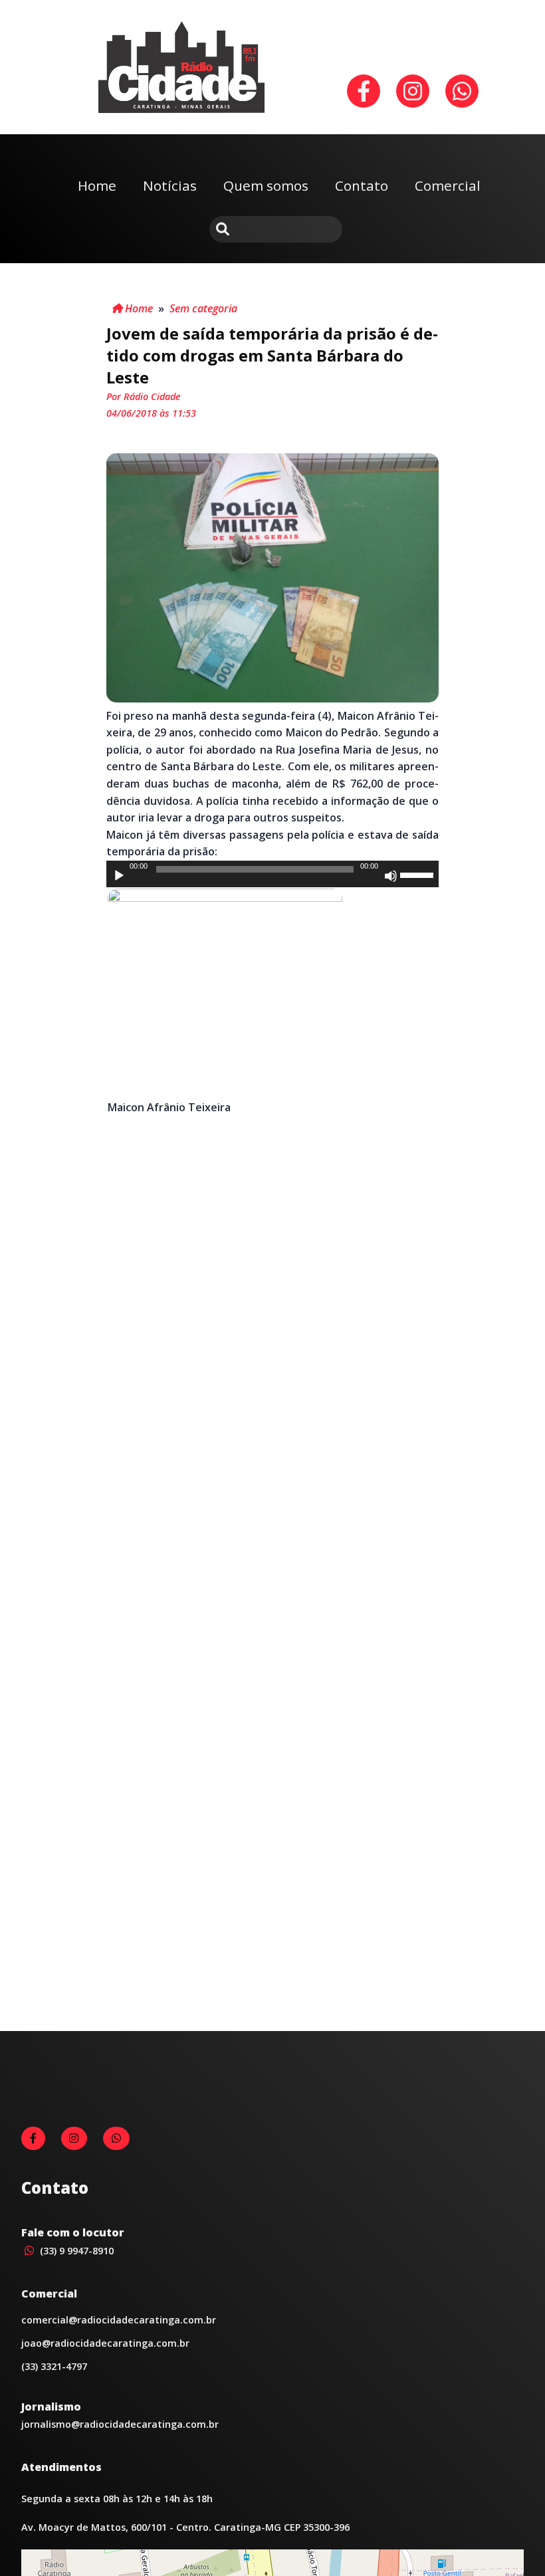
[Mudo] (391, 876)
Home (97, 185)
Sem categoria (203, 308)
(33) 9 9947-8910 (75, 2251)
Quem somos (266, 185)
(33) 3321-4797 (54, 2366)
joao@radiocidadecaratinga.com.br (105, 2343)
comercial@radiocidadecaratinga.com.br (119, 2320)
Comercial (448, 185)
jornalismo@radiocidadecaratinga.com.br (120, 2424)
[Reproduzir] (119, 876)
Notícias (170, 185)
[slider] (419, 874)
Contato (362, 185)
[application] (272, 874)
